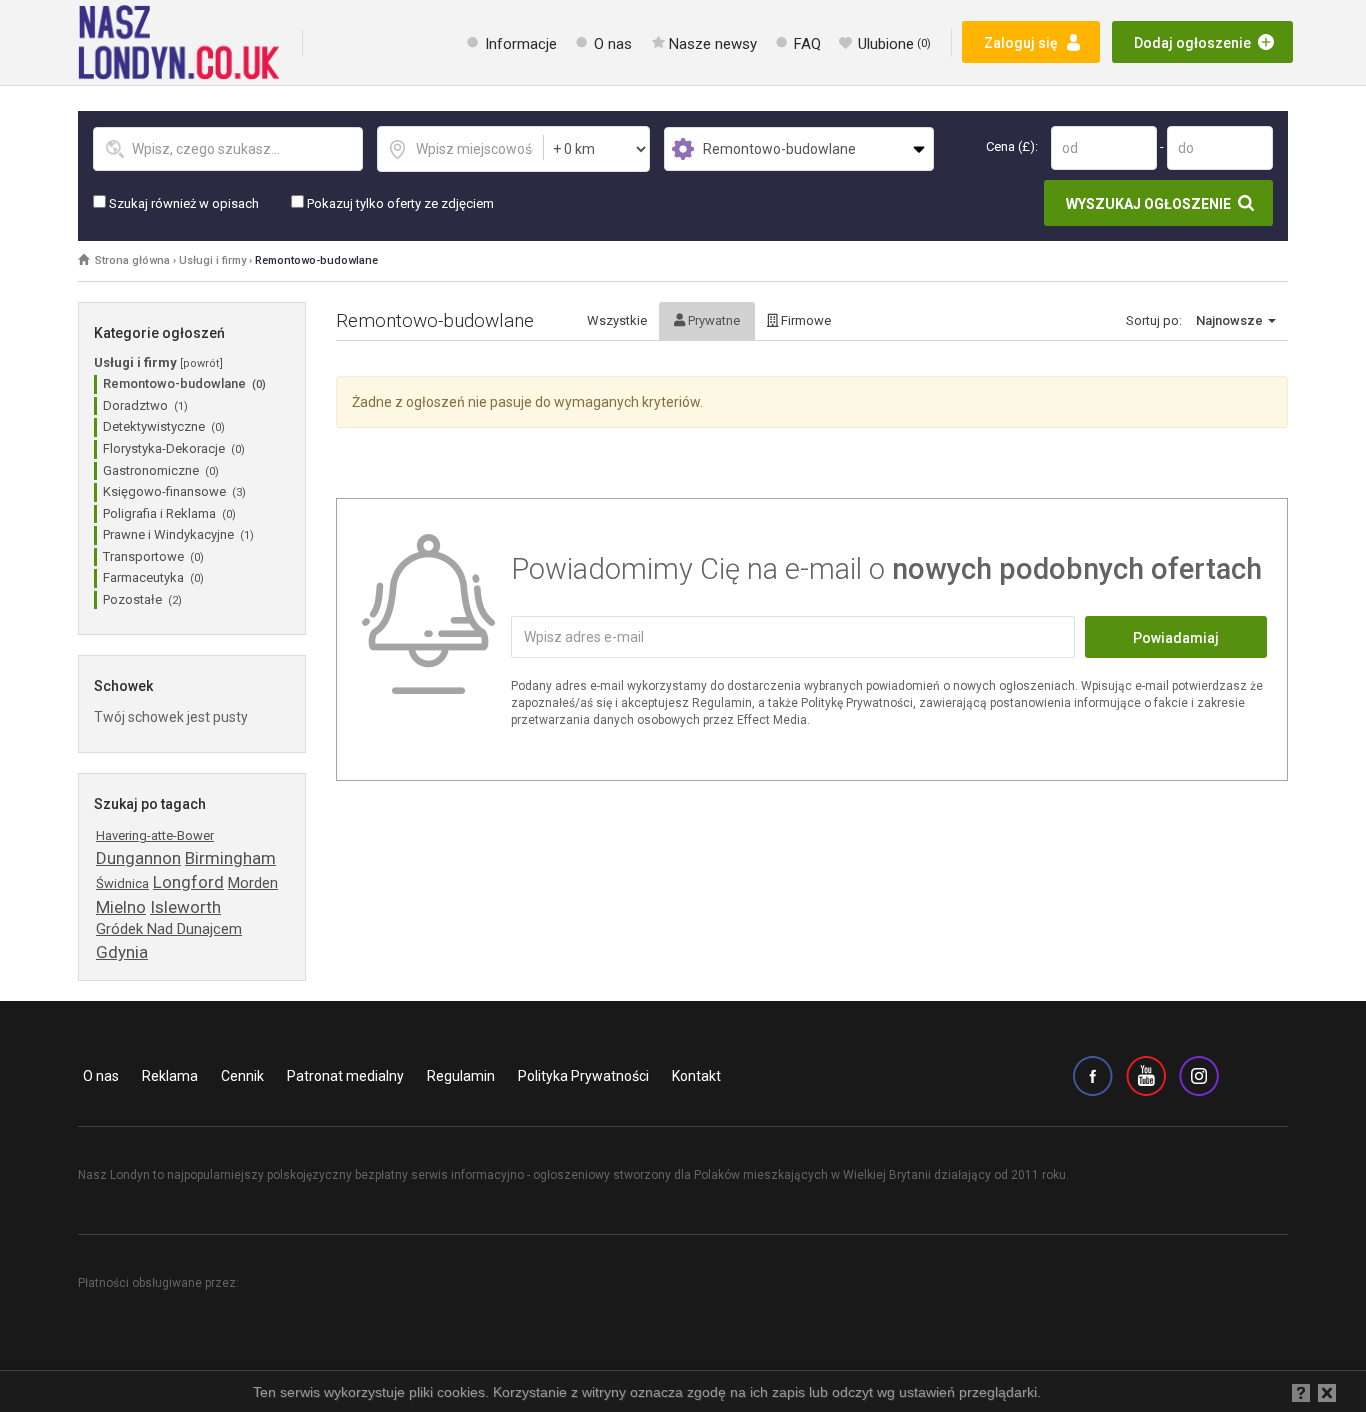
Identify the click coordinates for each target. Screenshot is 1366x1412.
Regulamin (461, 1076)
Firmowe (804, 320)
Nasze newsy (713, 44)
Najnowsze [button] (1231, 320)
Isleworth (185, 907)
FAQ (807, 44)
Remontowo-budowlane (316, 260)
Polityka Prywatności (583, 1076)
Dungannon (138, 858)
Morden (253, 883)
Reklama (170, 1076)
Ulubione (894, 44)
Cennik (242, 1076)
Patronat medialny (345, 1076)
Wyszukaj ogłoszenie (1148, 204)
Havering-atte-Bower (155, 835)
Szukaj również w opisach (182, 203)
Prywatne (712, 320)
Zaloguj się (1021, 43)
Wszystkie (617, 320)
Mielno (121, 907)
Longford (188, 882)
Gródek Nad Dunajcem (169, 929)
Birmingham (230, 858)
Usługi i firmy (212, 260)
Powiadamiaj (1176, 638)
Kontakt (696, 1076)
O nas (613, 44)
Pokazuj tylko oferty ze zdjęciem (399, 203)
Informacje (521, 44)
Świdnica (122, 883)
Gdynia (122, 952)
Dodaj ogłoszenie (1192, 43)
